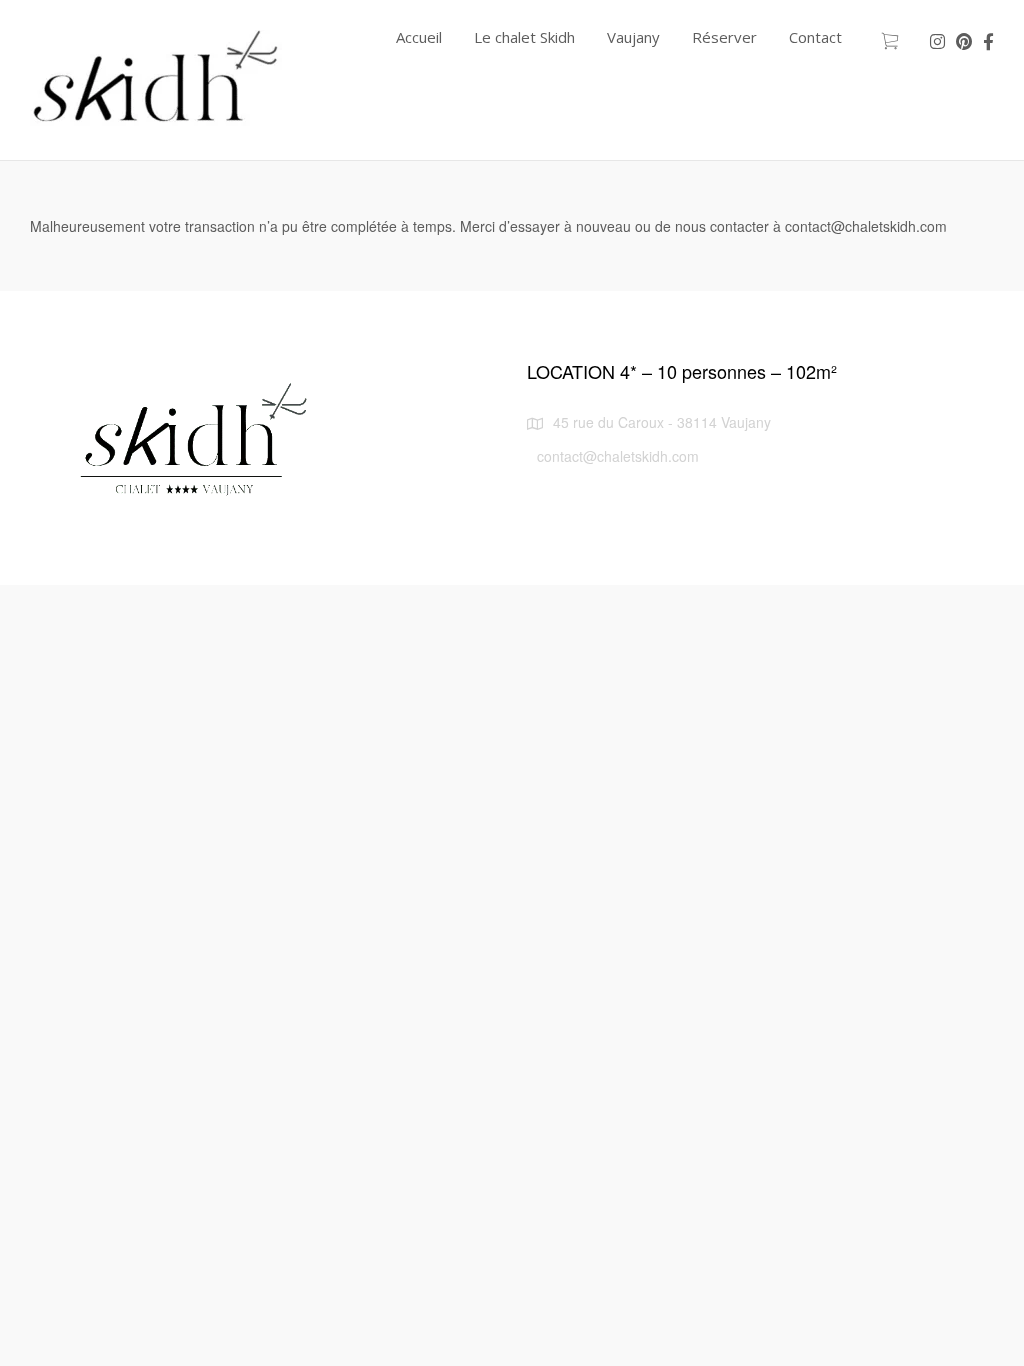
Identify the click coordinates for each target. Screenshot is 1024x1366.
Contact (815, 37)
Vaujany (633, 37)
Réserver (724, 37)
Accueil (419, 37)
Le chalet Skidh (524, 37)
